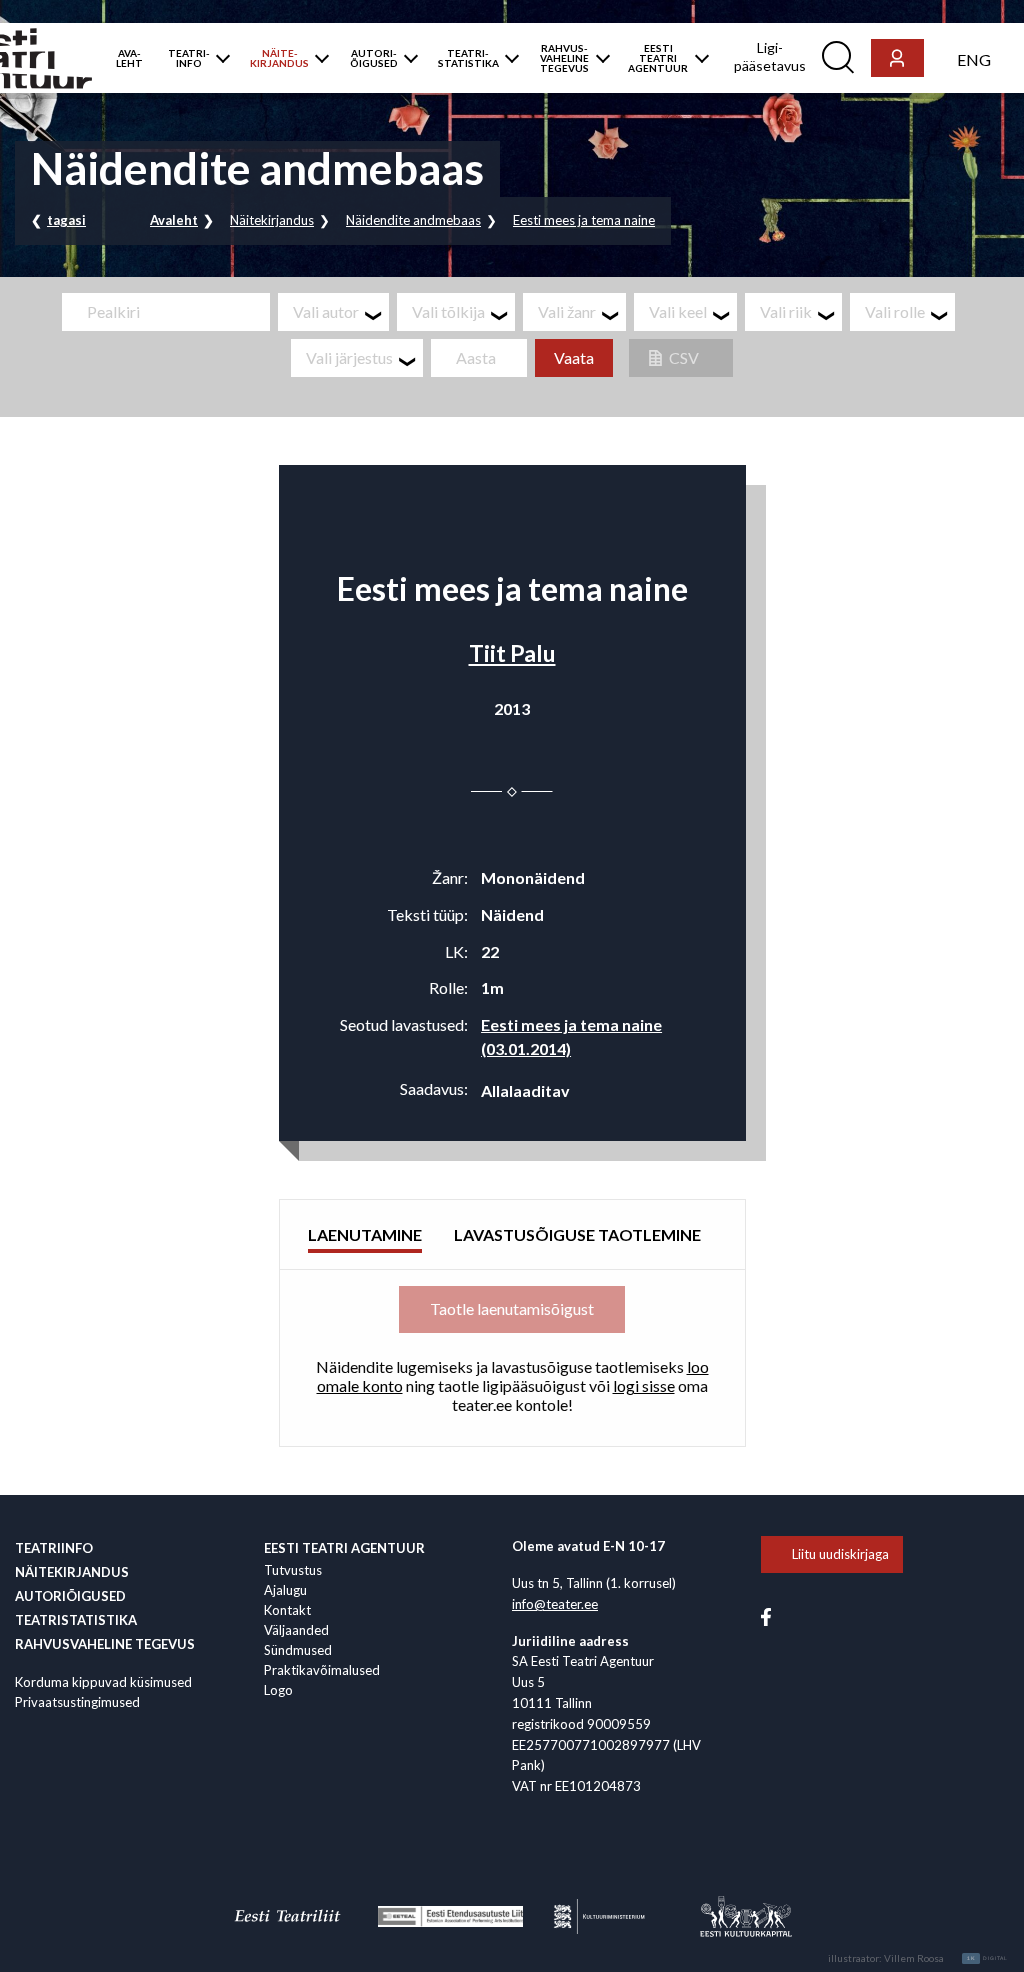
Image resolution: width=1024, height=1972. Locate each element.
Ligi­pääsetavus (770, 56)
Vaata (574, 357)
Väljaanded (296, 1630)
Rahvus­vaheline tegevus (105, 1644)
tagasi (66, 220)
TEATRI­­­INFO (189, 58)
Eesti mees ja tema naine (584, 220)
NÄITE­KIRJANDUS (279, 58)
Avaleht (174, 220)
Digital (987, 1958)
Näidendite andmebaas (413, 220)
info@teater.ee (555, 1604)
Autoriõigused (70, 1596)
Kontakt (287, 1610)
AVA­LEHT (129, 58)
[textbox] (341, 312)
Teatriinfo (54, 1548)
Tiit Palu (512, 653)
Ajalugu (285, 1590)
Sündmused (298, 1650)
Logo (278, 1690)
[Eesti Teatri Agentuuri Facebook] (766, 1615)
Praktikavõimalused (322, 1670)
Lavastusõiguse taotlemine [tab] (577, 1234)
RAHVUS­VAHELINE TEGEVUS (564, 58)
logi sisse (644, 1385)
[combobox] (333, 312)
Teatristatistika (76, 1620)
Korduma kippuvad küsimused (103, 1682)
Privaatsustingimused (77, 1702)
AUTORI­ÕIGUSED (374, 58)
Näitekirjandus (272, 220)
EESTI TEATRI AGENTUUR (658, 58)
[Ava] (218, 58)
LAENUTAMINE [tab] (365, 1234)
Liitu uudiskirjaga (840, 1554)
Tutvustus (293, 1570)
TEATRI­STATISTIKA (468, 58)
